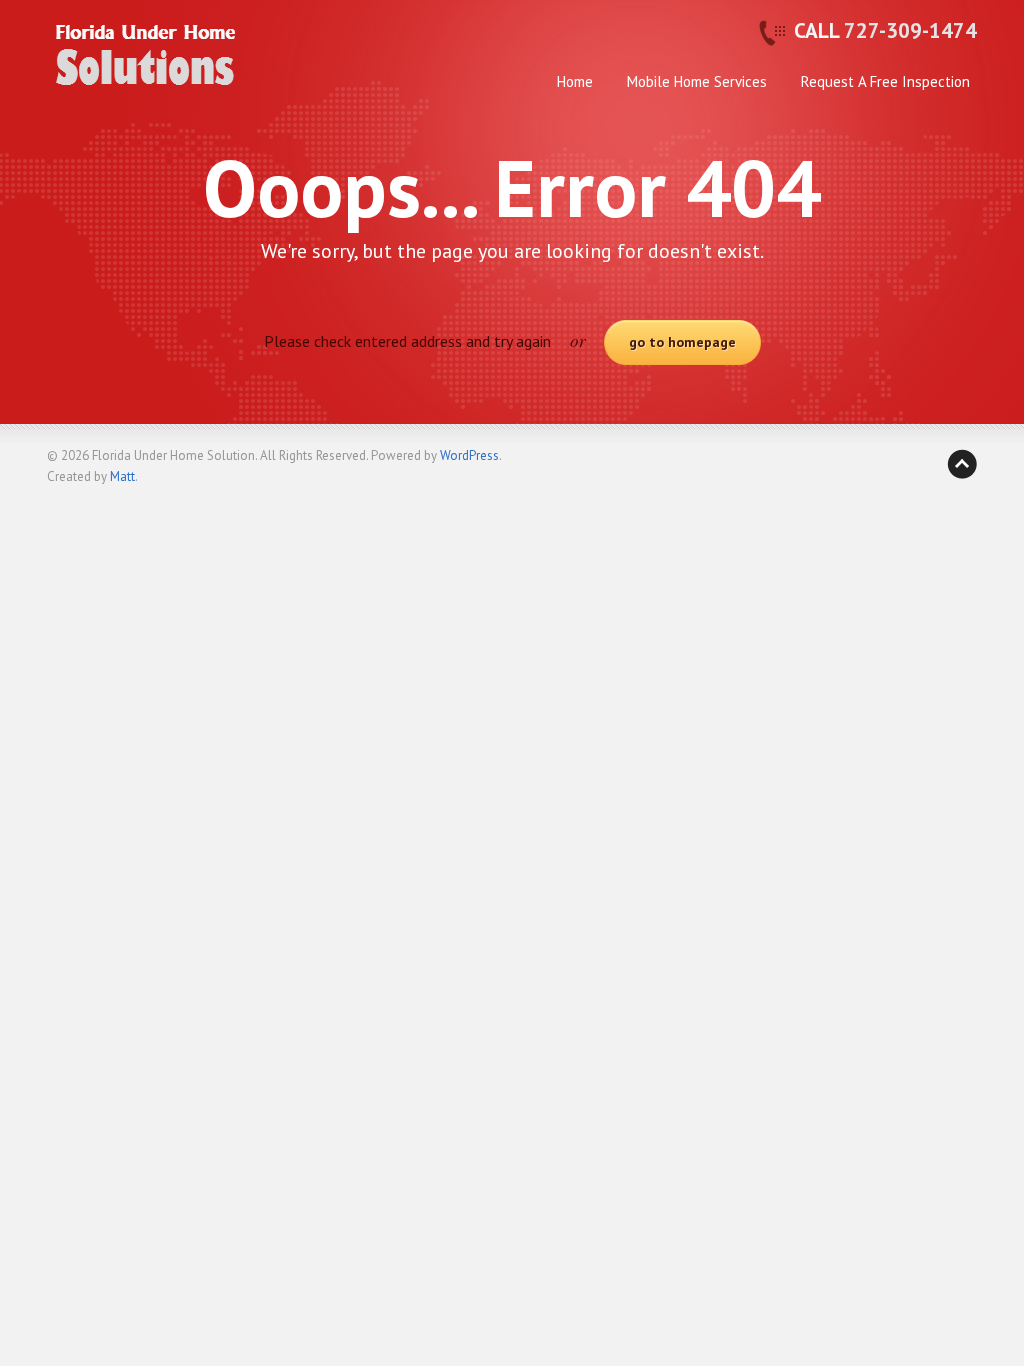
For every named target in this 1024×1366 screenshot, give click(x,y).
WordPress (469, 455)
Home (575, 81)
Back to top (962, 464)
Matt (122, 476)
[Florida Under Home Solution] (147, 71)
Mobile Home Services (697, 81)
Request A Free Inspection (885, 81)
